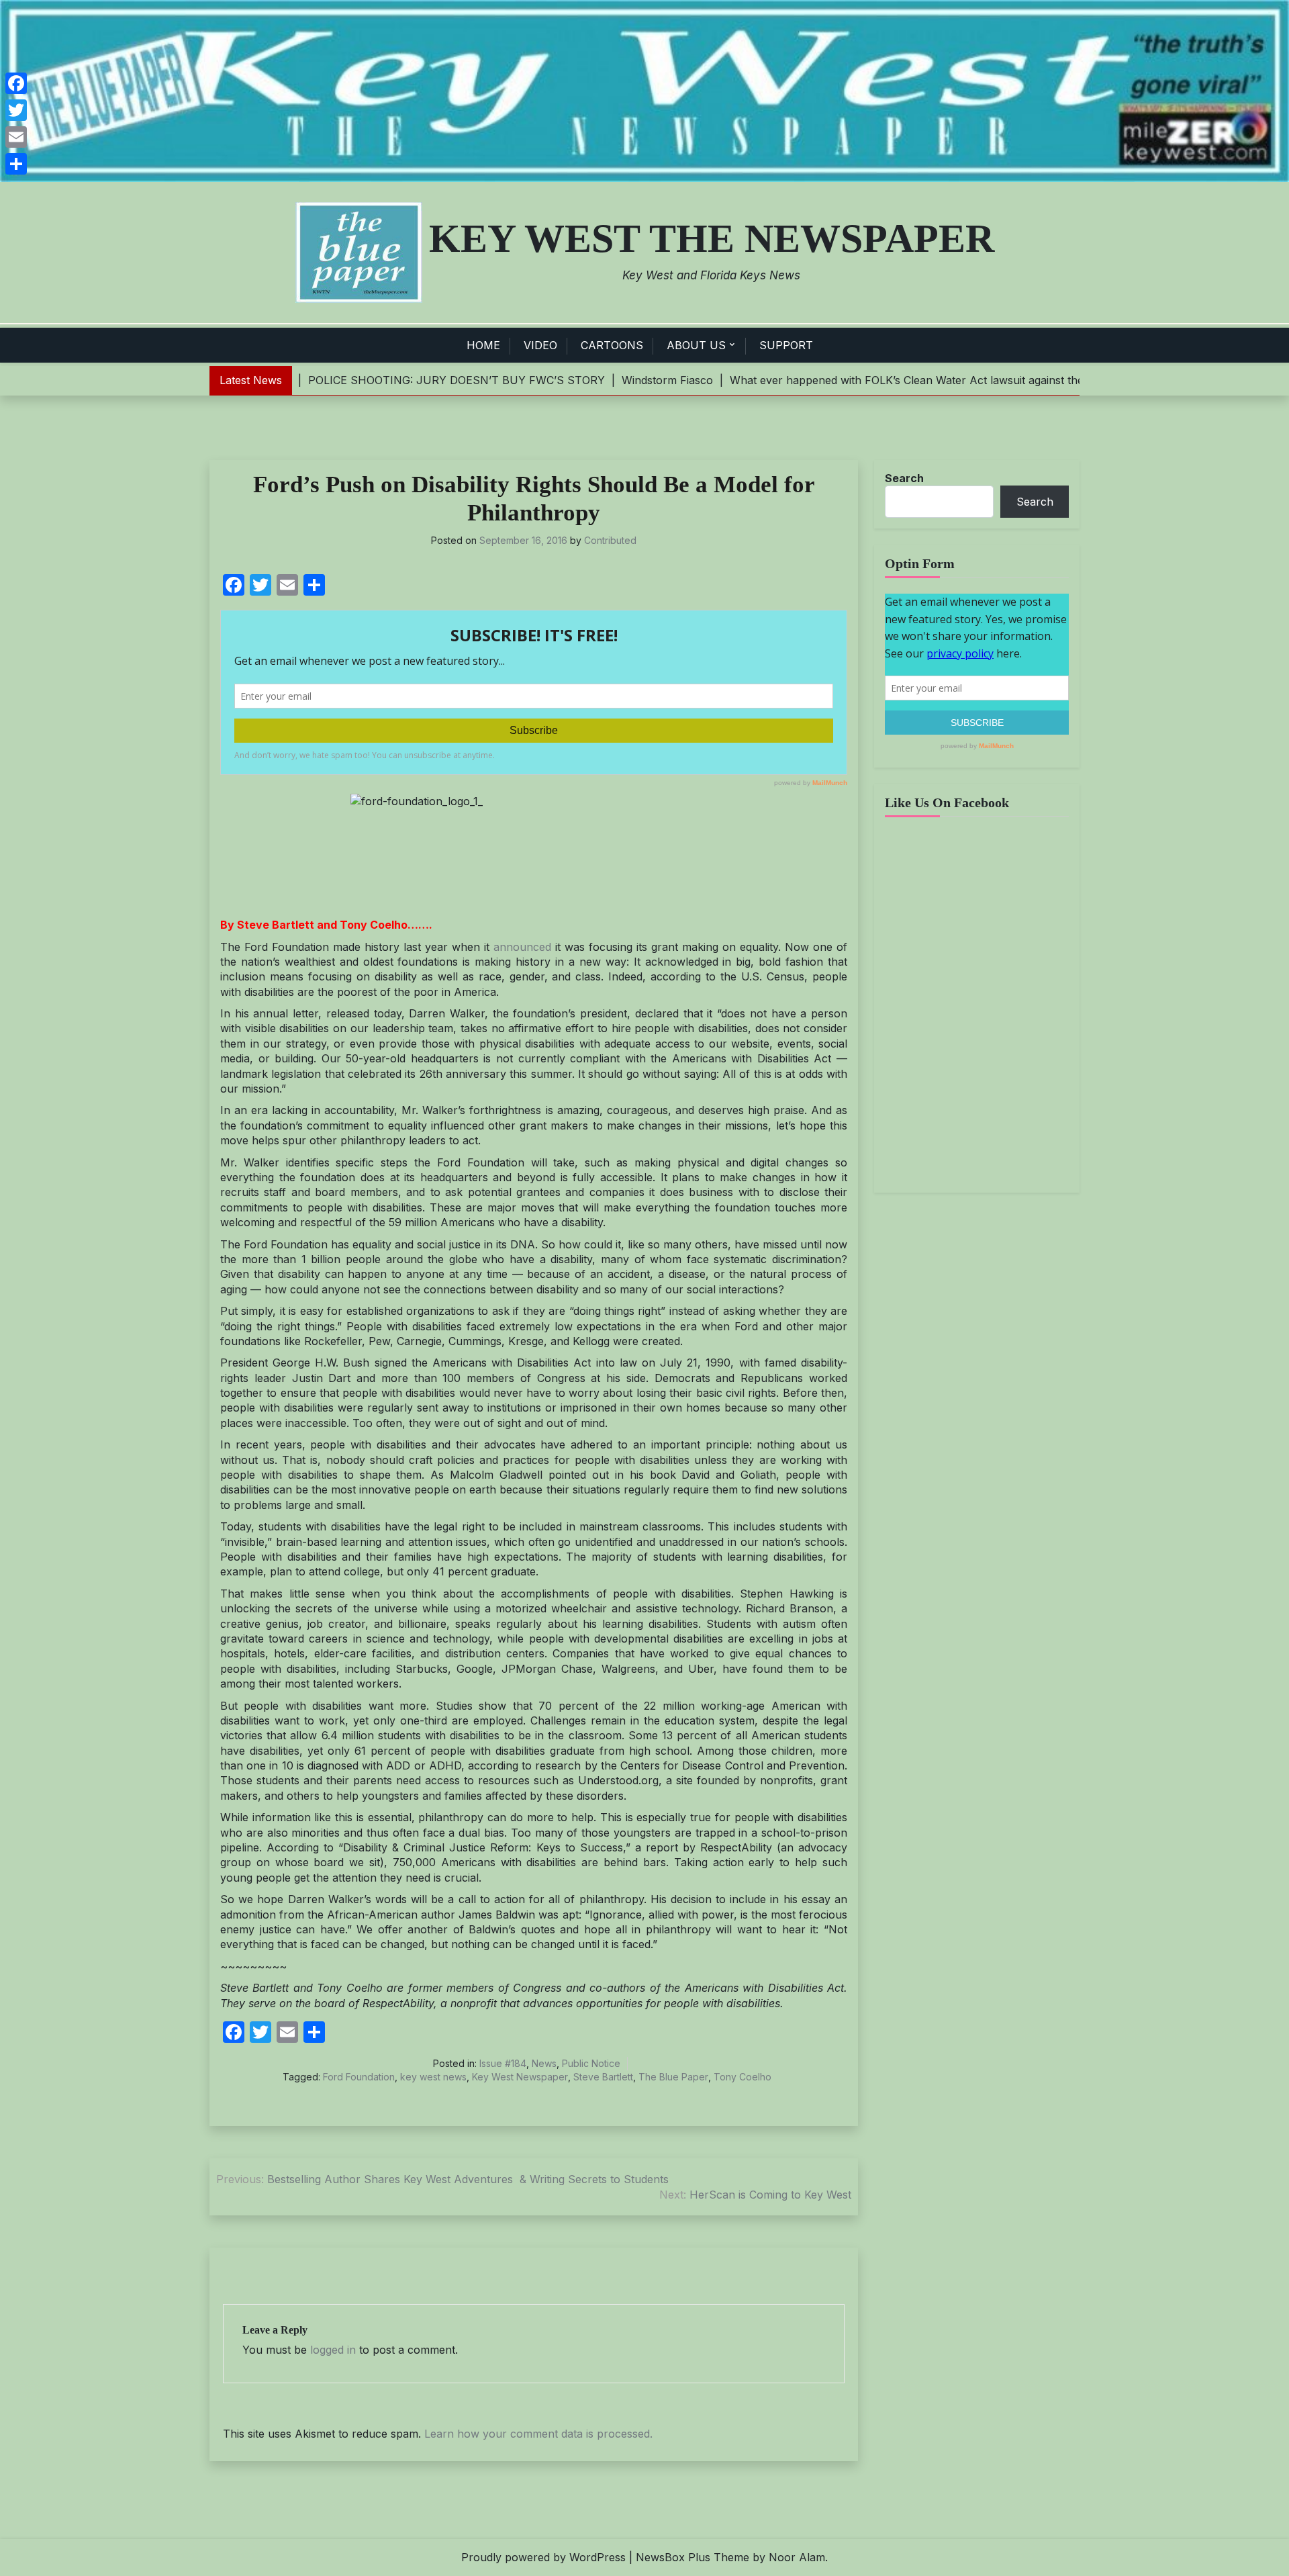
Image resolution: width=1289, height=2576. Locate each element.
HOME (483, 345)
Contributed (610, 540)
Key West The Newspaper (712, 238)
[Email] (16, 137)
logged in (333, 2350)
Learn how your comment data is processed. (538, 2434)
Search (904, 478)
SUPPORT (786, 345)
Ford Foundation (359, 2077)
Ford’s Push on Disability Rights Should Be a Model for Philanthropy (534, 499)
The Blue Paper (673, 2077)
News (544, 2063)
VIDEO (540, 345)
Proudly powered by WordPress (543, 2557)
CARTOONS (612, 345)
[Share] (16, 164)
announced (522, 947)
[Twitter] (16, 110)
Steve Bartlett (603, 2077)
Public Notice (591, 2063)
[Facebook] (16, 83)
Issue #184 (503, 2063)
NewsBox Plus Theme (693, 2557)
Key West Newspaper (520, 2077)
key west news (433, 2077)
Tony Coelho (743, 2077)
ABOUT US (696, 345)
